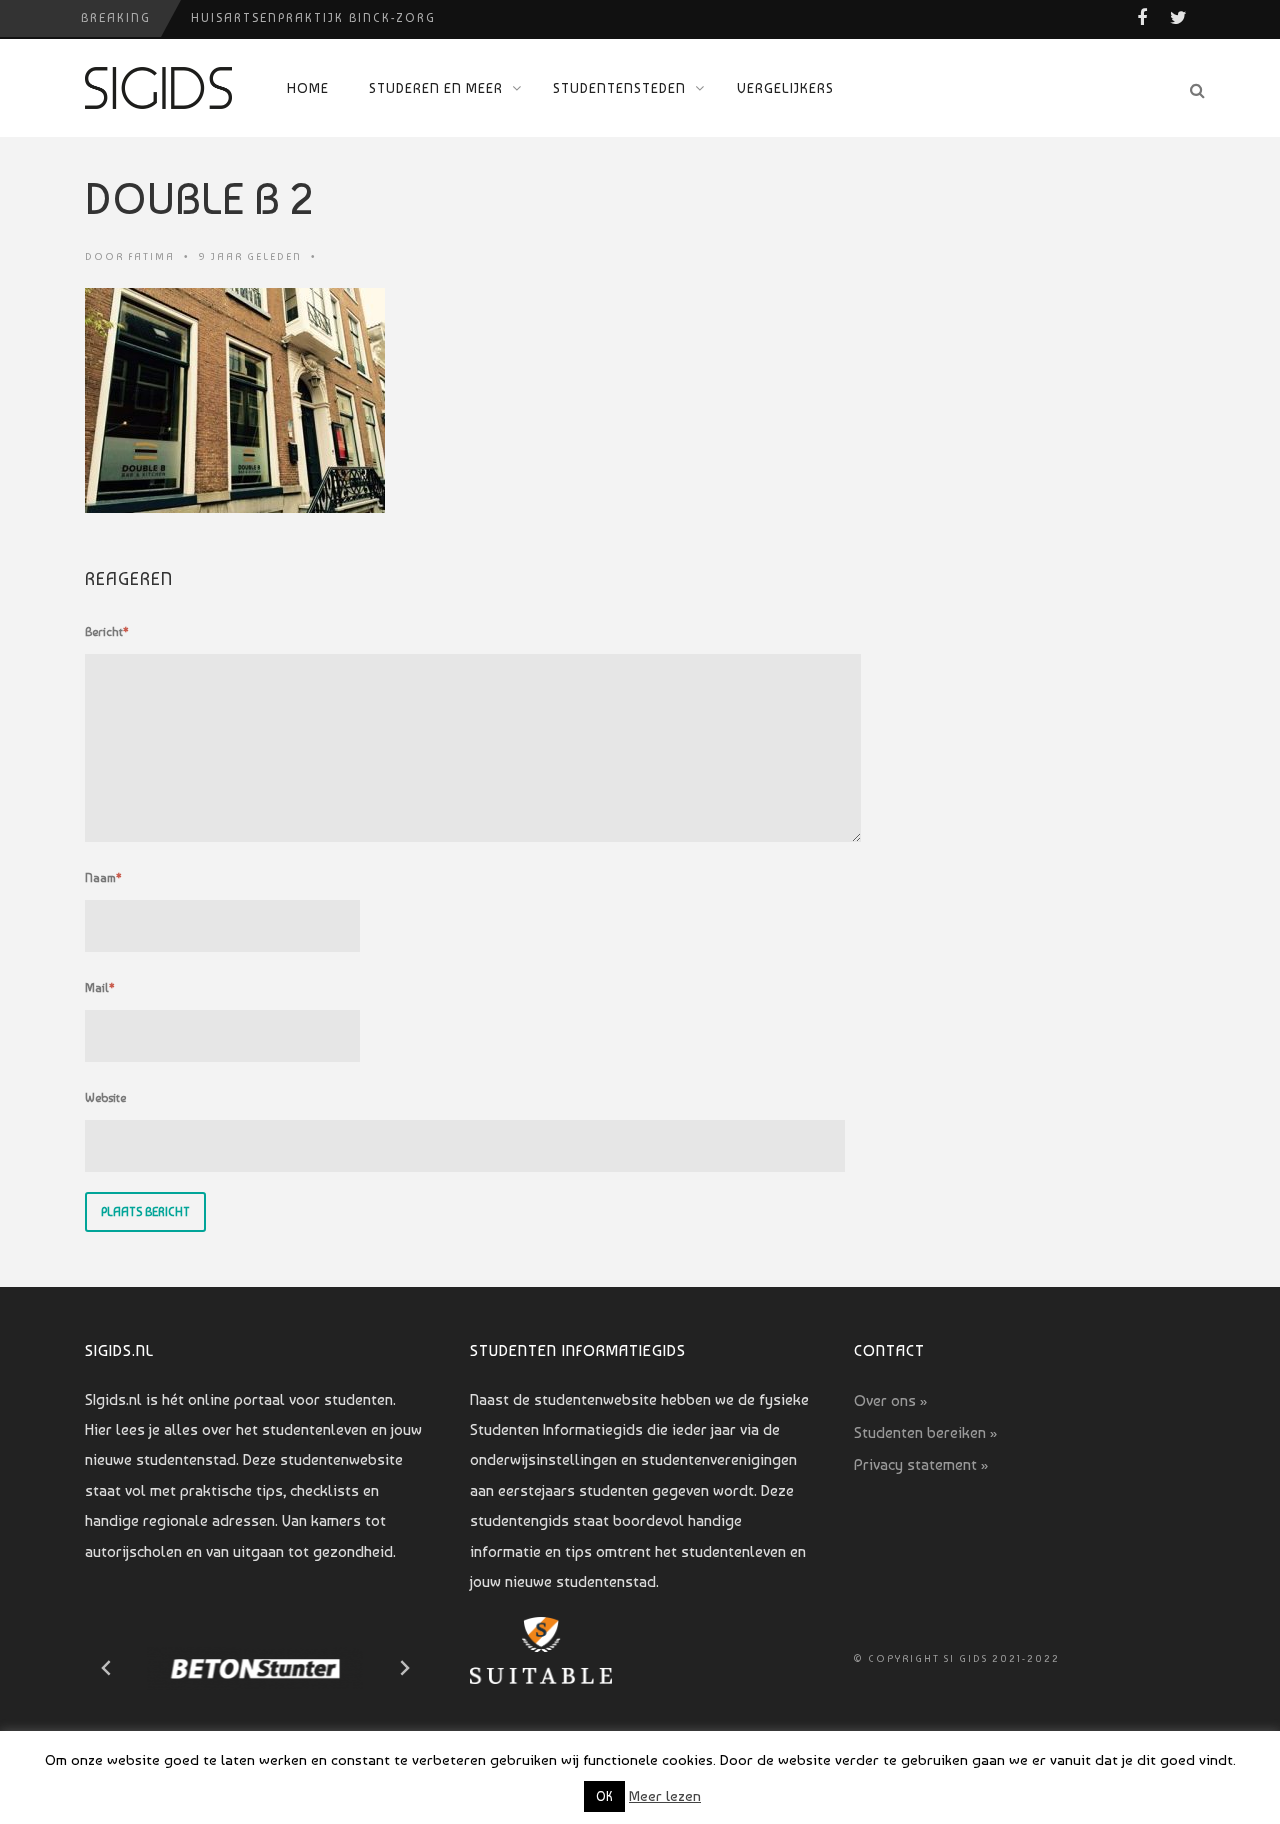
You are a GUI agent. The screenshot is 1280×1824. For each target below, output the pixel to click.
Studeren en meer (436, 88)
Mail (100, 988)
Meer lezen (665, 1796)
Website (105, 1098)
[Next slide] (404, 1668)
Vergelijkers (785, 88)
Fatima (151, 256)
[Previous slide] (107, 1668)
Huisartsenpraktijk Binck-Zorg (313, 18)
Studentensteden (619, 88)
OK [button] (604, 1796)
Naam (103, 878)
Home (308, 88)
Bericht (107, 632)
